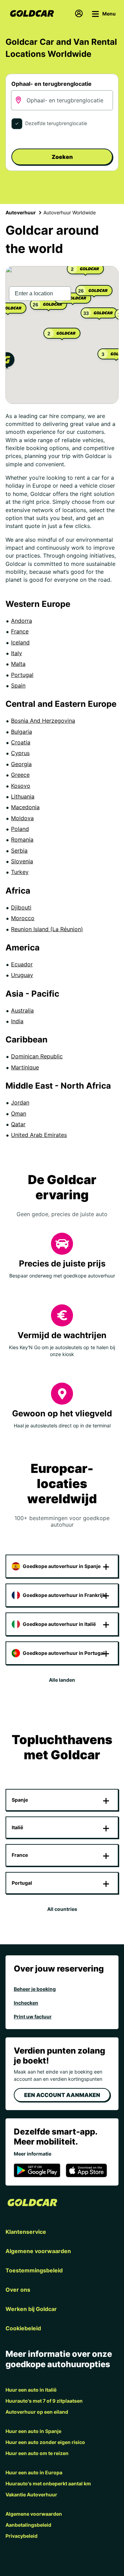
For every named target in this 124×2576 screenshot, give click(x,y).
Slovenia (22, 861)
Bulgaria (22, 732)
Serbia (19, 851)
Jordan (20, 1102)
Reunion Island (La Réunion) (47, 929)
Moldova (22, 818)
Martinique (25, 1067)
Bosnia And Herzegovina (43, 721)
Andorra (22, 621)
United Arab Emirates (39, 1135)
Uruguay (22, 975)
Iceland (20, 642)
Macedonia (25, 807)
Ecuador (22, 964)
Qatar (18, 1124)
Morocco (23, 918)
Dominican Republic (37, 1056)
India (17, 1021)
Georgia (21, 764)
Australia (22, 1010)
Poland (20, 829)
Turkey (20, 872)
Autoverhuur (21, 212)
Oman (19, 1113)
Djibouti (21, 907)
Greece (20, 775)
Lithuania (23, 796)
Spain (18, 685)
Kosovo (21, 786)
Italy (17, 653)
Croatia (21, 742)
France (20, 631)
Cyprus (20, 753)
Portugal (22, 675)
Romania (22, 839)
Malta (18, 664)
